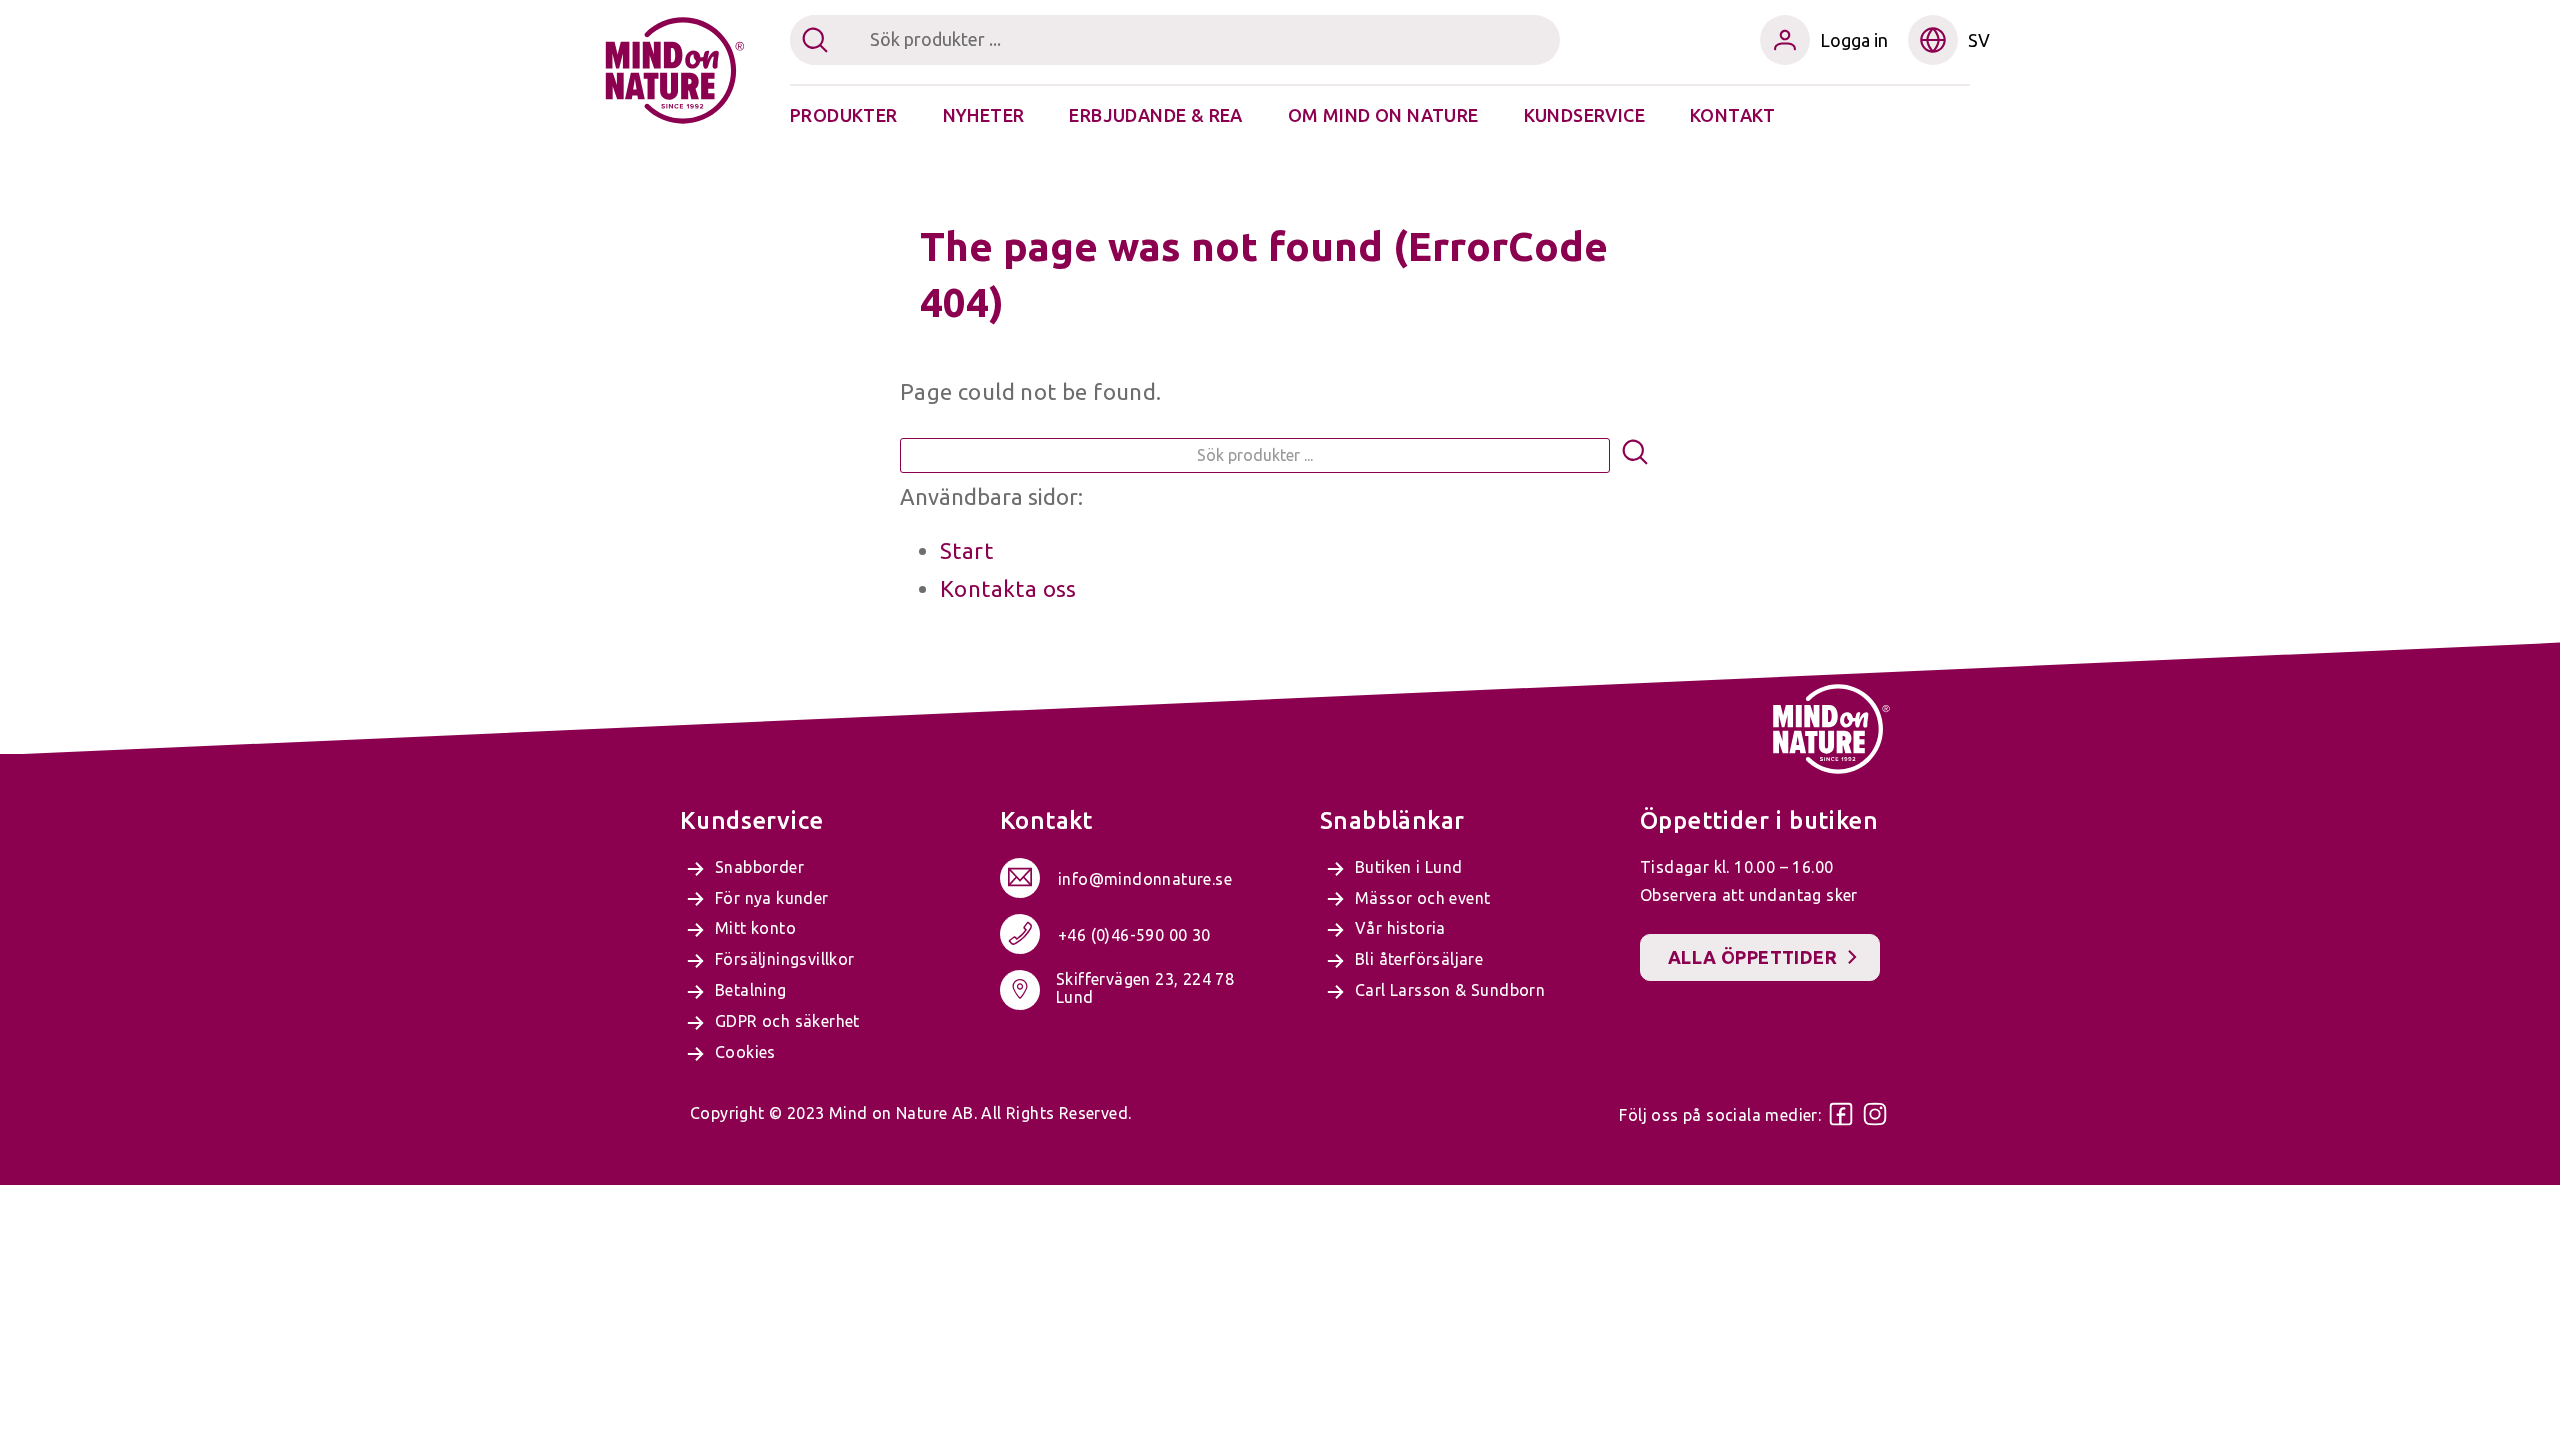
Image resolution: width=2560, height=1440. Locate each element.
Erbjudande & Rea (1155, 115)
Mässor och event (1422, 898)
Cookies (745, 1052)
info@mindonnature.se (1145, 879)
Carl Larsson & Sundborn (1450, 990)
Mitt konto (755, 928)
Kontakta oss (1008, 588)
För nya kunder (772, 898)
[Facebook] (1841, 1114)
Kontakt (1733, 115)
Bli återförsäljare (1419, 959)
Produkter (844, 115)
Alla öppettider (1752, 957)
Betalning (751, 990)
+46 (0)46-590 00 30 (1134, 935)
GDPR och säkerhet (787, 1021)
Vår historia (1400, 928)
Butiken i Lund (1409, 867)
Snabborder (759, 867)
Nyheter (984, 115)
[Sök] (1635, 455)
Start (966, 550)
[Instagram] (1875, 1114)
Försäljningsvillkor (785, 959)
